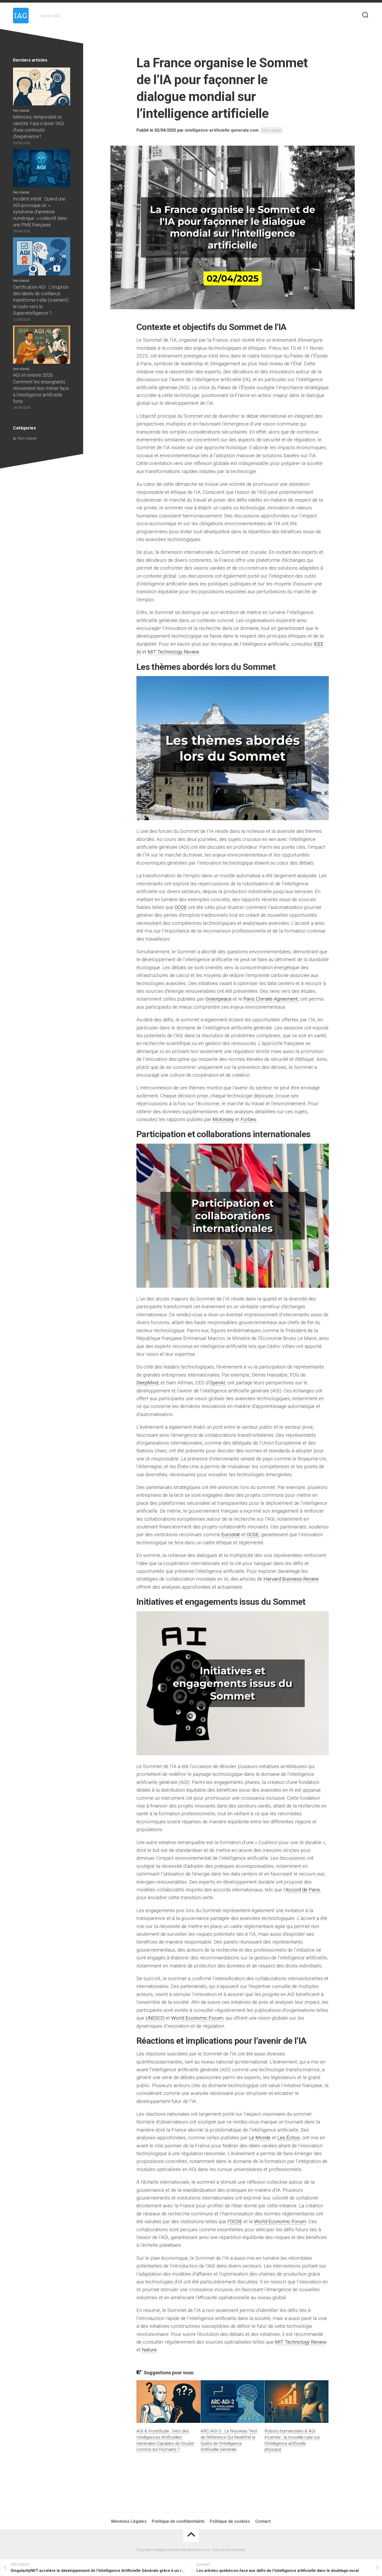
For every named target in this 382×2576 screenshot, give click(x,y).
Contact (263, 2521)
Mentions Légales (129, 2521)
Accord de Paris (303, 1890)
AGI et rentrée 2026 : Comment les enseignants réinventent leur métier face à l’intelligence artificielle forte (41, 388)
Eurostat (231, 1535)
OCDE (181, 907)
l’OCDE (235, 2221)
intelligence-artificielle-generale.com (222, 130)
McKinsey (223, 1119)
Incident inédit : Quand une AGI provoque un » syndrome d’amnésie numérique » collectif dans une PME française (40, 212)
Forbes (248, 1119)
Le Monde (260, 2138)
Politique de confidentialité (178, 2521)
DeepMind (147, 1383)
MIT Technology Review (173, 652)
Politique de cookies (230, 2521)
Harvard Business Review (291, 1579)
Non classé (272, 130)
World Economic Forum (197, 2018)
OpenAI (217, 1383)
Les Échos (289, 2138)
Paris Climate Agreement (271, 999)
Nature (149, 2350)
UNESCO (155, 2018)
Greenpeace (219, 999)
